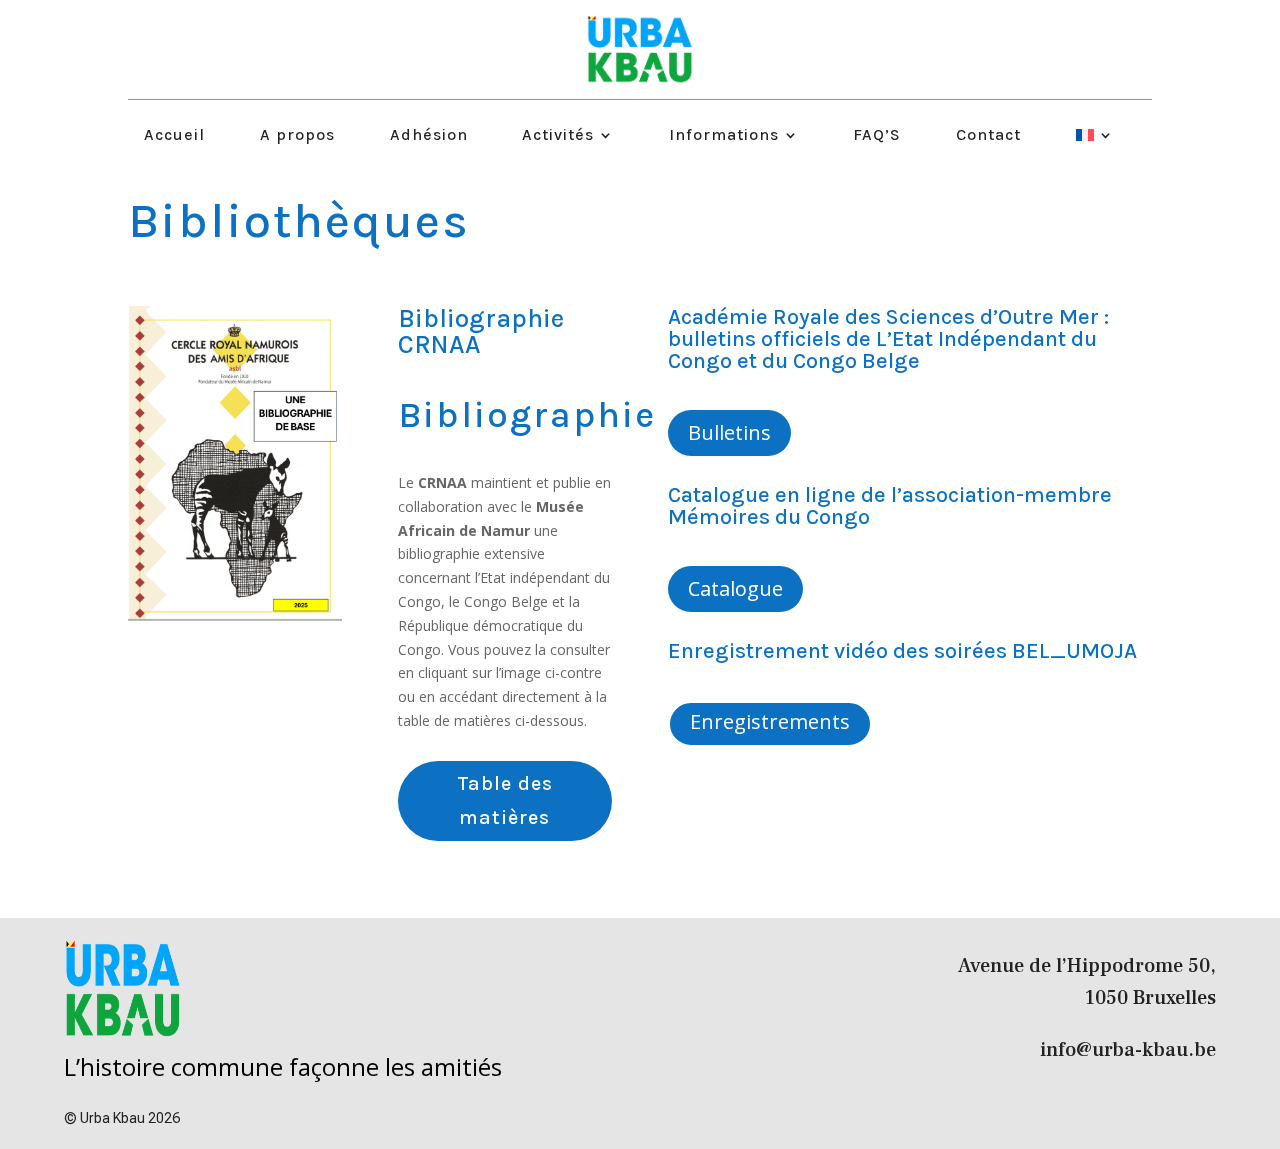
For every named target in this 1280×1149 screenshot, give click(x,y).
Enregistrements (770, 721)
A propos (297, 136)
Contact (988, 136)
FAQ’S (877, 136)
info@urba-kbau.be (1128, 1050)
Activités (558, 136)
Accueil (174, 136)
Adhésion (429, 136)
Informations (724, 136)
